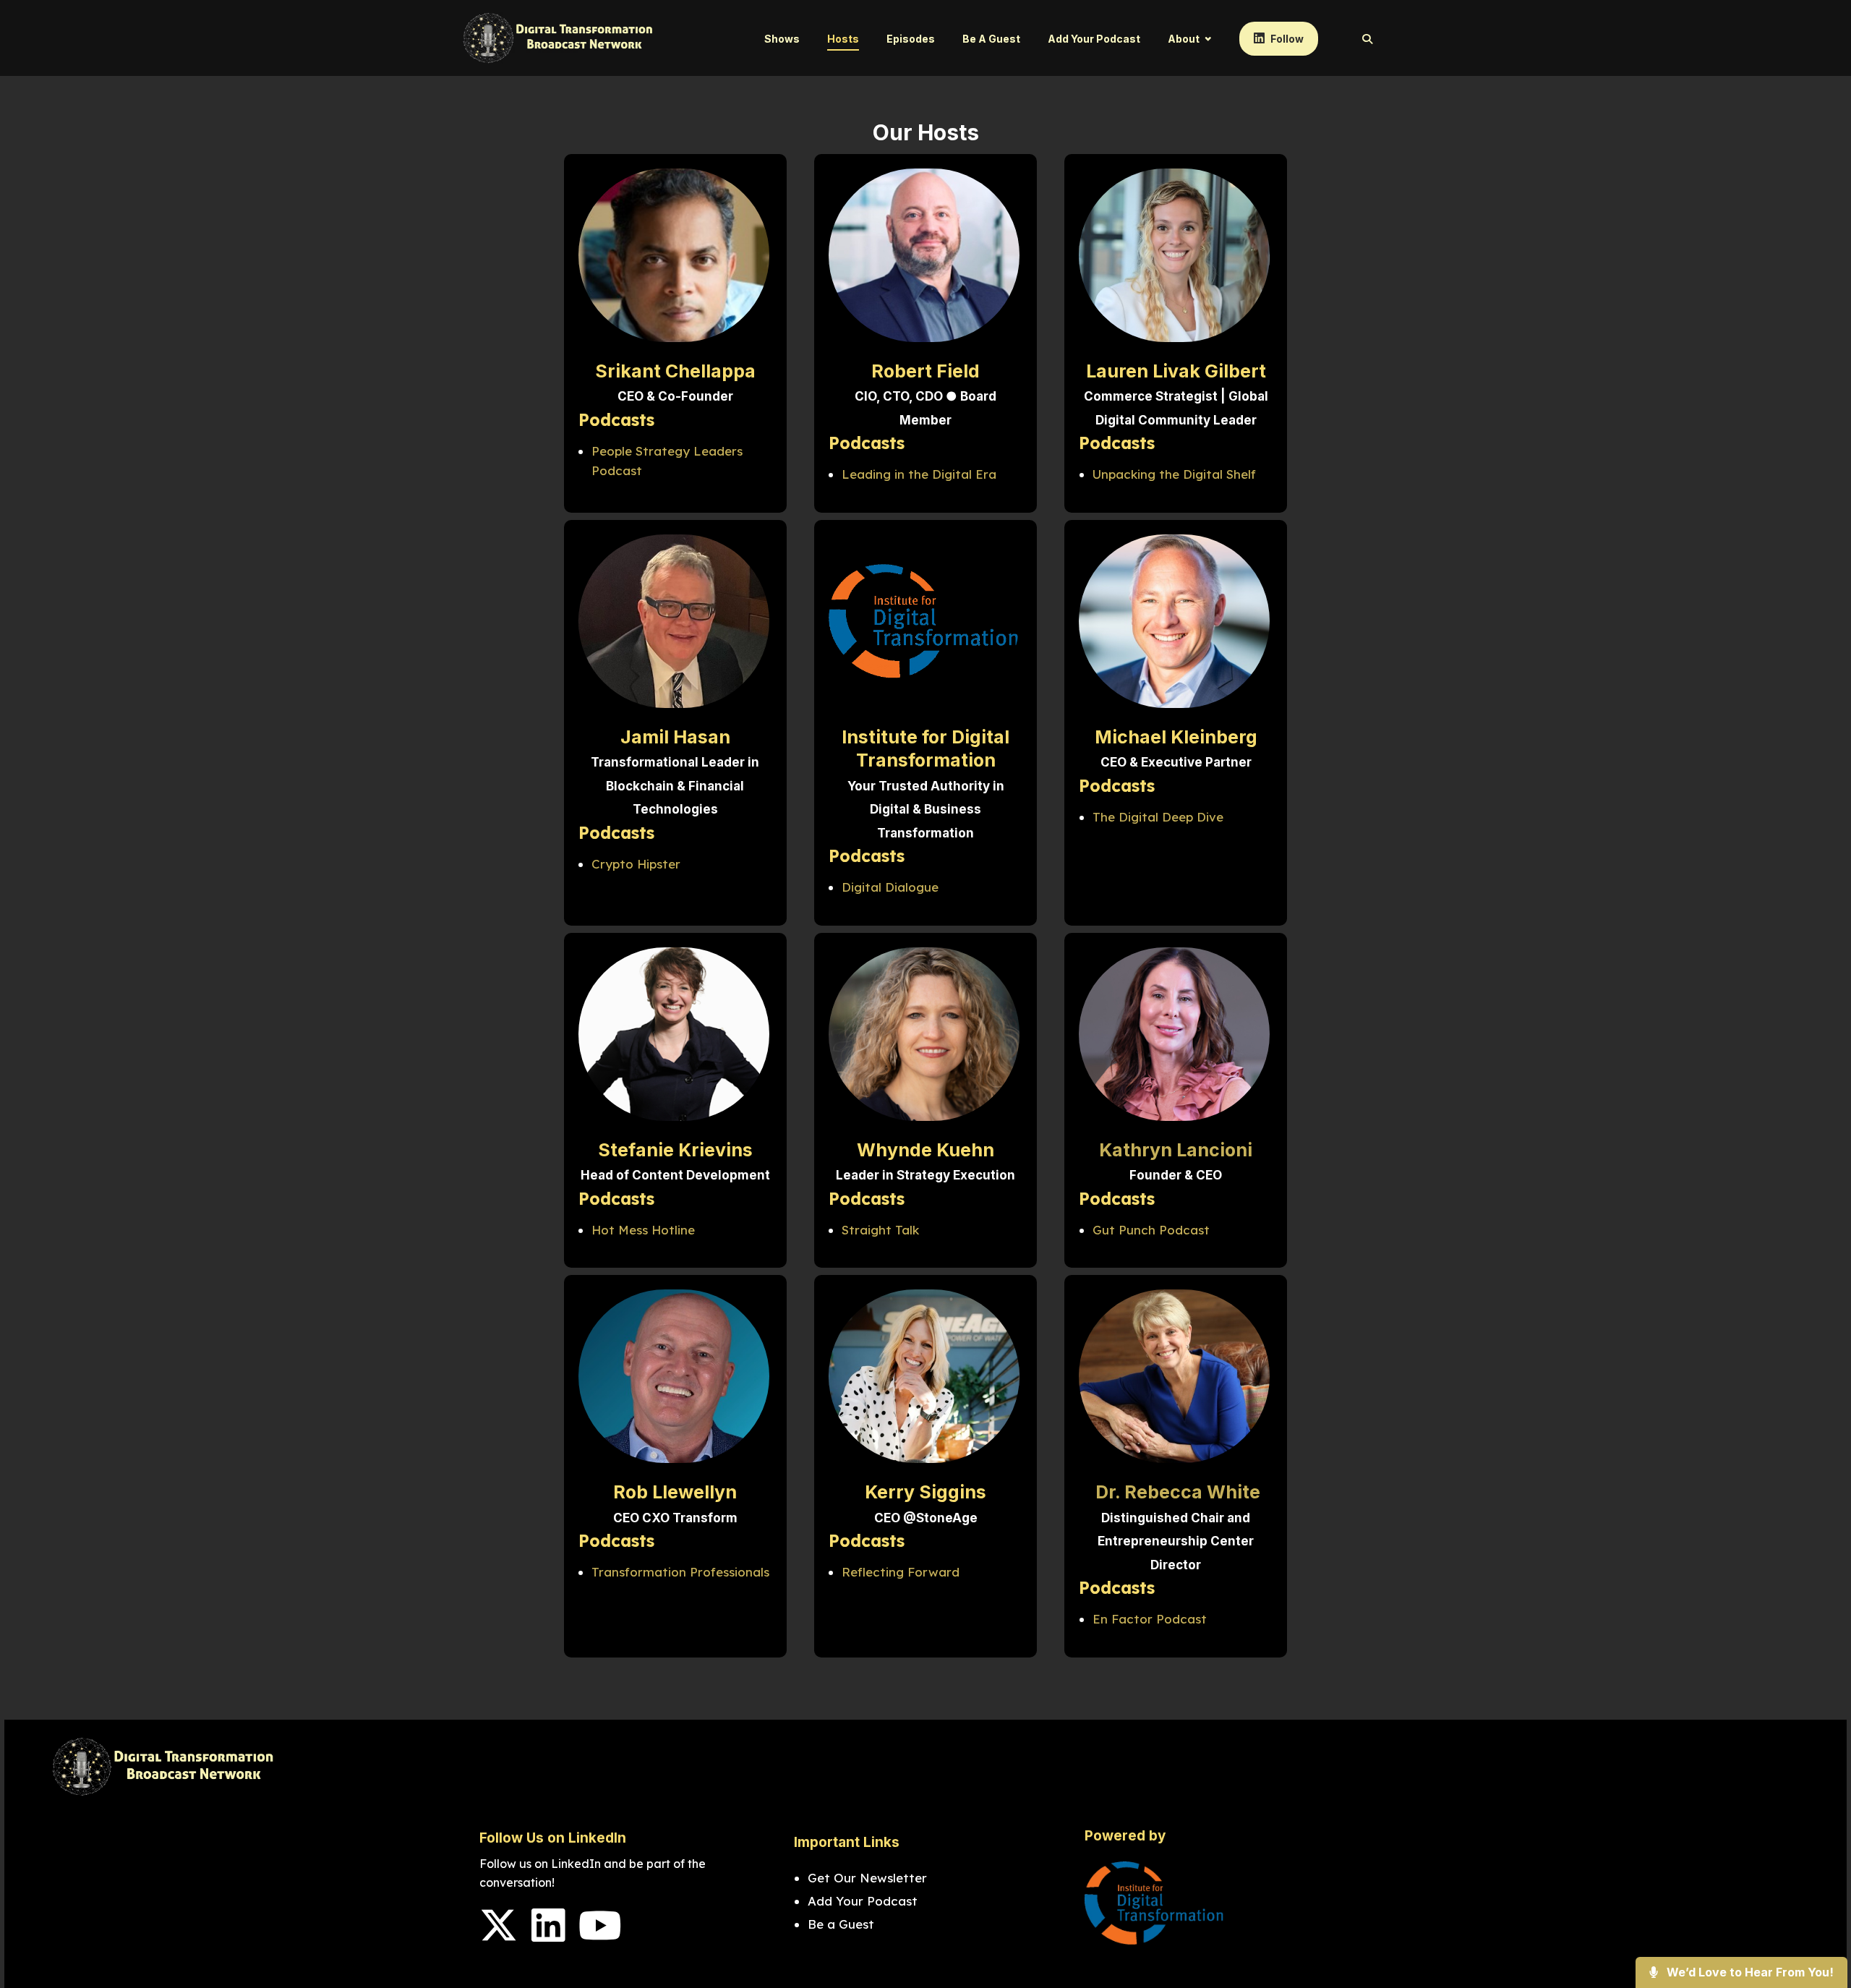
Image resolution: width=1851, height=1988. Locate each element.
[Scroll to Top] (1817, 1919)
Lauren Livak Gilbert (1176, 371)
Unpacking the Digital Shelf (1174, 474)
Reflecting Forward (901, 1572)
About (1184, 39)
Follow (1286, 39)
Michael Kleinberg (1176, 737)
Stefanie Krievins (675, 1150)
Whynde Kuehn (925, 1150)
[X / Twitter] (499, 1935)
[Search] (1360, 39)
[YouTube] (600, 1935)
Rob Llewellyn (675, 1492)
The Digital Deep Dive (1158, 817)
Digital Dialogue (890, 887)
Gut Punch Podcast (1151, 1230)
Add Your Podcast (1094, 39)
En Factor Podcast (1150, 1619)
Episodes (911, 39)
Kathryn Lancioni (1176, 1150)
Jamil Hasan (675, 737)
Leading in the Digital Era (919, 474)
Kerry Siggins (925, 1492)
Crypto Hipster (636, 864)
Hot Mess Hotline (643, 1230)
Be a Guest (991, 39)
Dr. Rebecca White (1176, 1492)
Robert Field (925, 371)
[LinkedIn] (548, 1935)
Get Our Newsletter (869, 1878)
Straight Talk (880, 1230)
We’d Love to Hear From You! (1749, 1972)
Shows (782, 39)
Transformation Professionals (680, 1572)
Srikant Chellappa (675, 371)
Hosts (843, 39)
